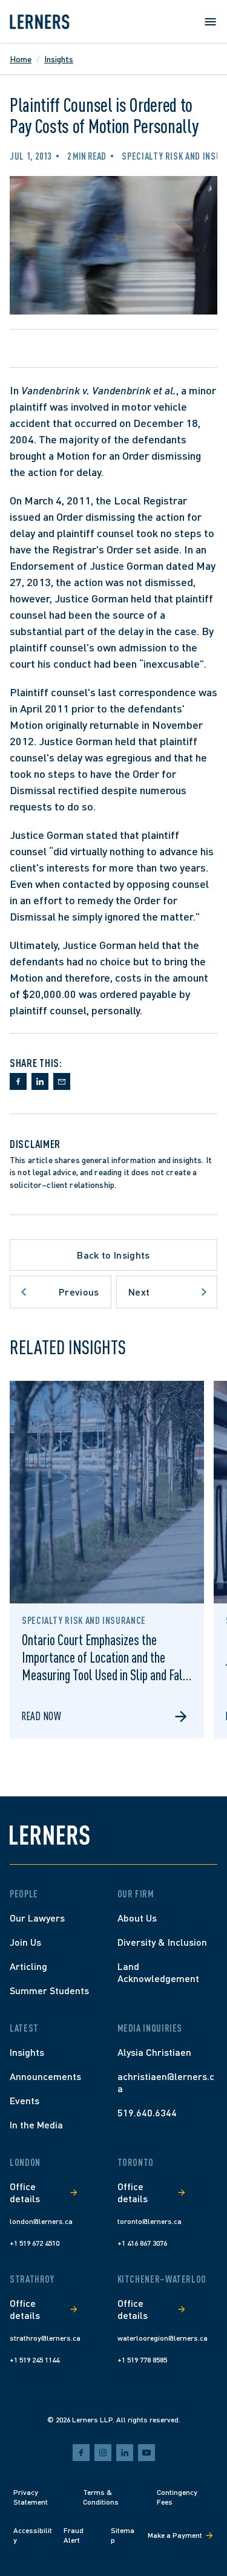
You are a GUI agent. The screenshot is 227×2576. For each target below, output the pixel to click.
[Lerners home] (39, 22)
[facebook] (81, 2453)
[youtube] (146, 2453)
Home (21, 59)
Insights (59, 59)
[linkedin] (125, 2453)
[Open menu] (210, 22)
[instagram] (103, 2453)
